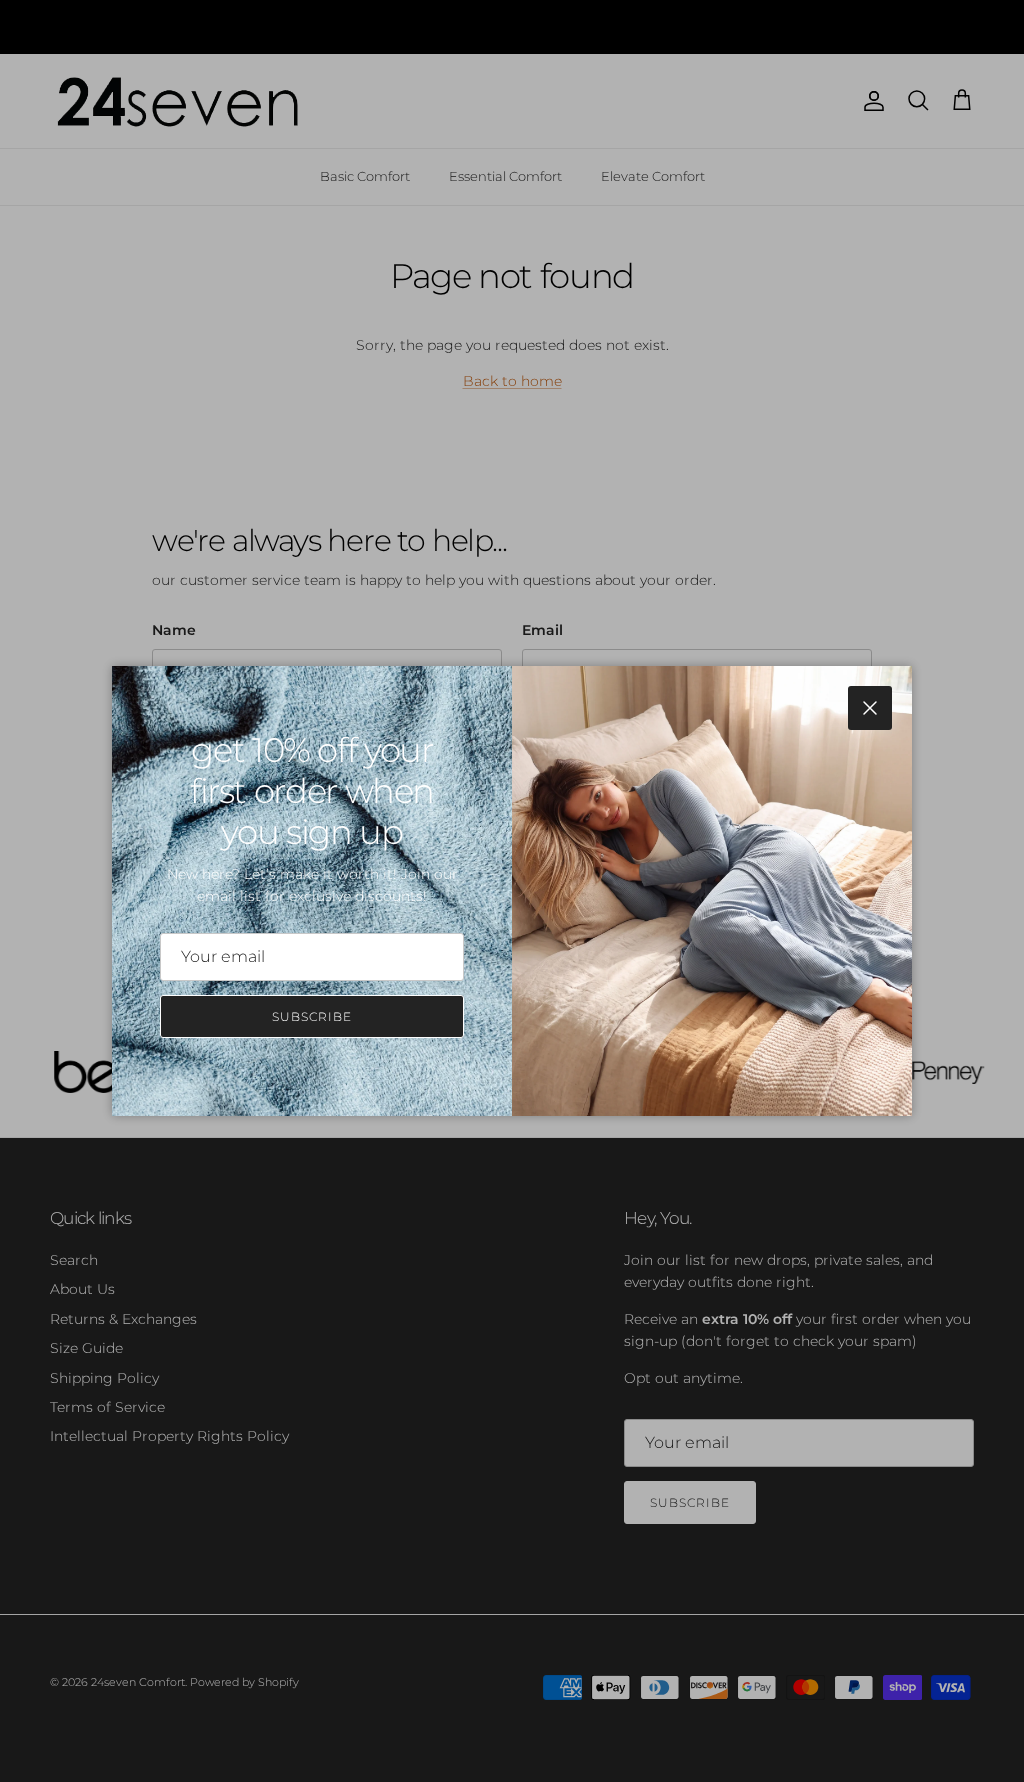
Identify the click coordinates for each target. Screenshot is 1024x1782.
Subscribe (312, 1016)
